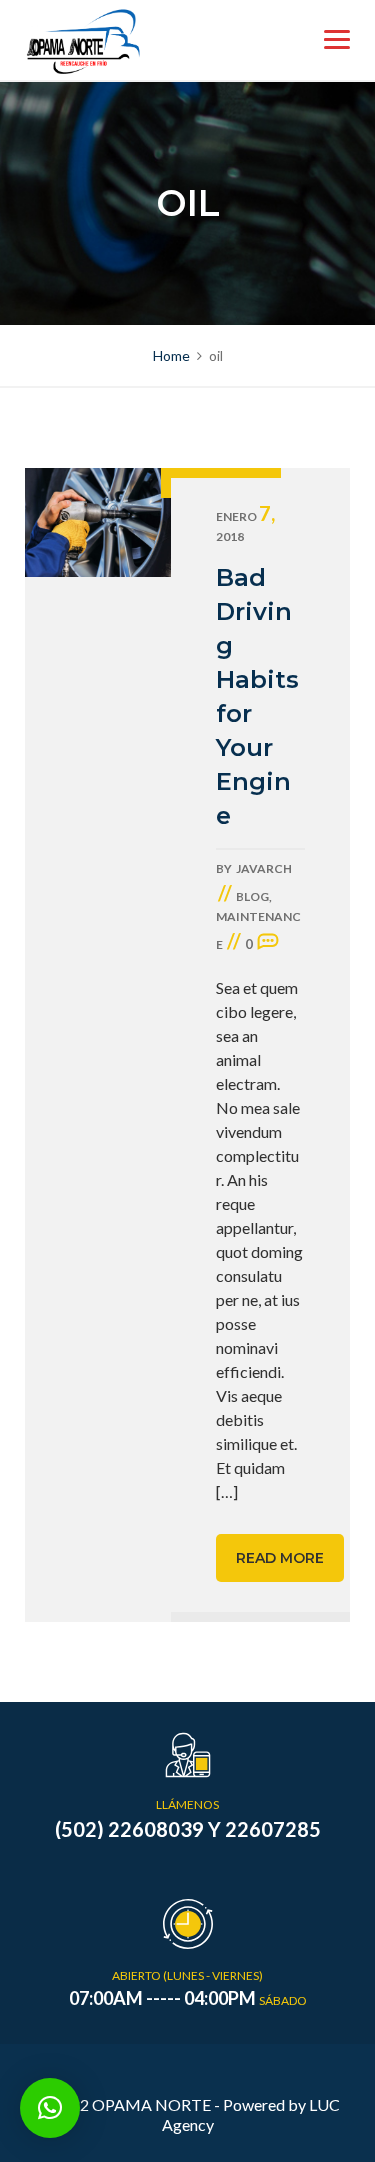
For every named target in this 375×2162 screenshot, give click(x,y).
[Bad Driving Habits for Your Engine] (98, 1045)
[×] (50, 2108)
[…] (227, 1491)
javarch (264, 868)
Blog (252, 896)
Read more (280, 1558)
